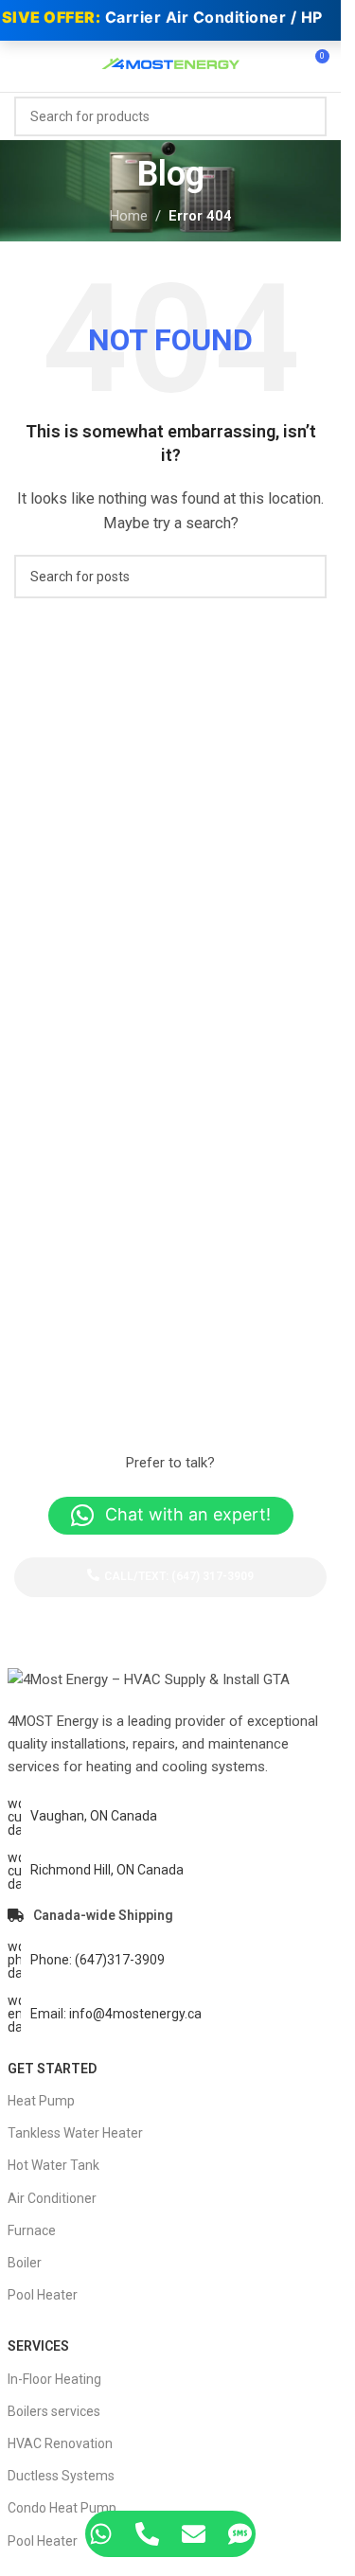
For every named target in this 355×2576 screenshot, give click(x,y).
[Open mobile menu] (22, 63)
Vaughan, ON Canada (94, 1816)
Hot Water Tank (53, 2165)
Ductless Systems (61, 2476)
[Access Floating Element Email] (194, 2534)
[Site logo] (170, 62)
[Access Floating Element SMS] (240, 2534)
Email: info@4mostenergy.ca (116, 2014)
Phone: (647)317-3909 (98, 1960)
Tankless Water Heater (75, 2133)
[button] (171, 1516)
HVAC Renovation (60, 2443)
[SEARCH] (307, 116)
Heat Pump (41, 2101)
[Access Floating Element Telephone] (147, 2534)
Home (129, 216)
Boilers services (54, 2411)
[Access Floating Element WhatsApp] (101, 2534)
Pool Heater (43, 2295)
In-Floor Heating (54, 2379)
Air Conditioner (52, 2198)
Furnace (32, 2230)
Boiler (25, 2263)
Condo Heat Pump (62, 2508)
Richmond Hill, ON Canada (107, 1870)
